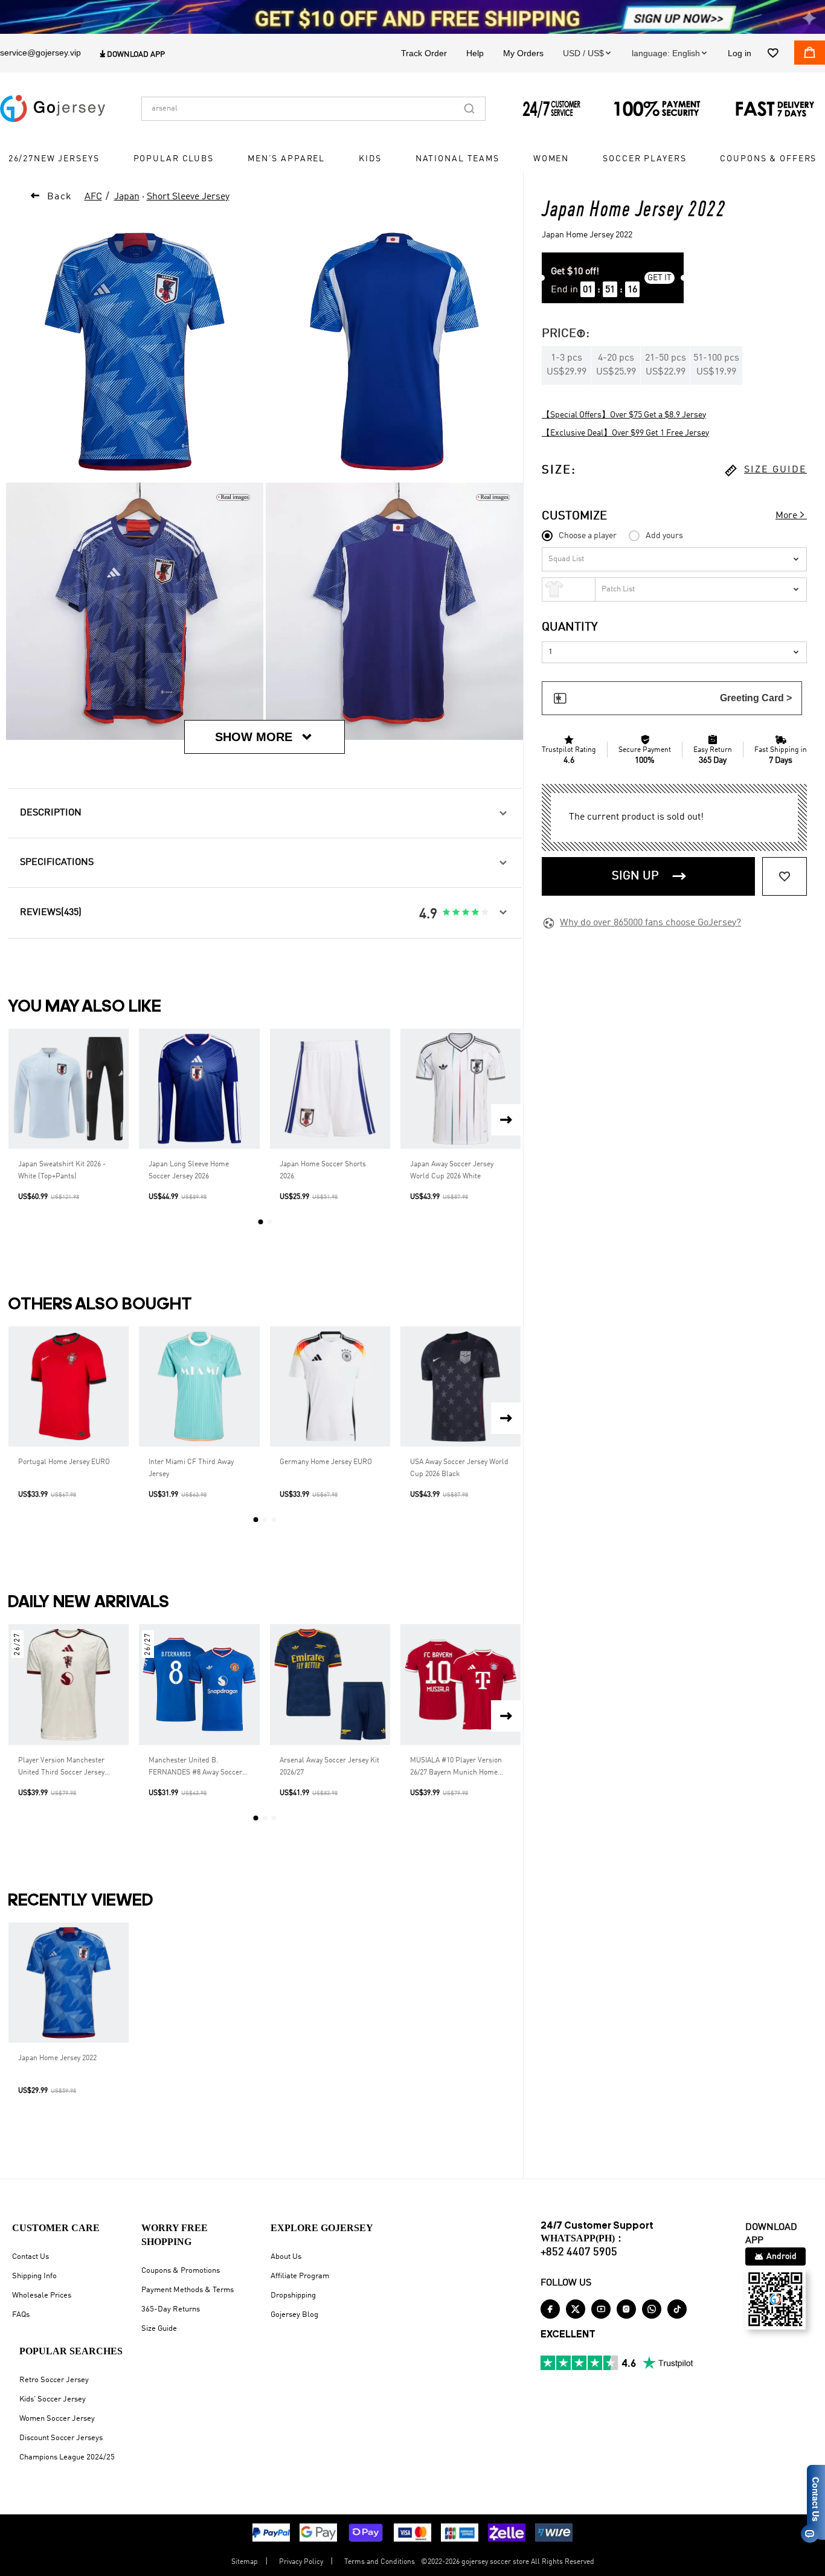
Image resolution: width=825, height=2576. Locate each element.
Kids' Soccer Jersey (53, 2399)
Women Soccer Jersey (57, 2419)
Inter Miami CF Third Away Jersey (191, 1468)
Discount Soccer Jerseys (61, 2438)
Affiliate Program (300, 2276)
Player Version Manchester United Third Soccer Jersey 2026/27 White (61, 1768)
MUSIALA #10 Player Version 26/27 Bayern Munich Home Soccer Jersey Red (456, 1768)
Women (551, 159)
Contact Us (30, 2257)
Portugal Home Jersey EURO (64, 1462)
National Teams (457, 159)
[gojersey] (53, 109)
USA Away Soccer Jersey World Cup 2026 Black (459, 1468)
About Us (286, 2257)
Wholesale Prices (42, 2295)
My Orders (523, 53)
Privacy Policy (301, 2562)
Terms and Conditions (380, 2562)
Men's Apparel (286, 159)
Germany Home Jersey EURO (326, 1462)
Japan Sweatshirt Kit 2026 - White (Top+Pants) (62, 1171)
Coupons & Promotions (181, 2271)
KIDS (370, 159)
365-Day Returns (171, 2309)
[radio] (446, 913)
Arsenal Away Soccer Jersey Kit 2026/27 (329, 1767)
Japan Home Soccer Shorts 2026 (323, 1171)
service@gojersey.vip (40, 53)
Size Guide (159, 2329)
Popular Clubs (174, 159)
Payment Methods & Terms (188, 2290)
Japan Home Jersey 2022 (57, 2058)
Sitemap (245, 2562)
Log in (740, 53)
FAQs (21, 2315)
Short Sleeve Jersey (188, 197)
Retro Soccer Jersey (54, 2380)
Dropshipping (293, 2295)
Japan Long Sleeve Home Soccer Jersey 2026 (189, 1171)
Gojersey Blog (294, 2315)
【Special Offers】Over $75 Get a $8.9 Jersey (624, 415)
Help (475, 53)
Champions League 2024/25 (67, 2457)
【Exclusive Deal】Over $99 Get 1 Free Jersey (625, 433)
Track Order (424, 53)
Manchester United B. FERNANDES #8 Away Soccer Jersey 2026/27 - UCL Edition (195, 1768)
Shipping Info (34, 2276)
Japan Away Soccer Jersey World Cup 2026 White (452, 1171)
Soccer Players (644, 159)
